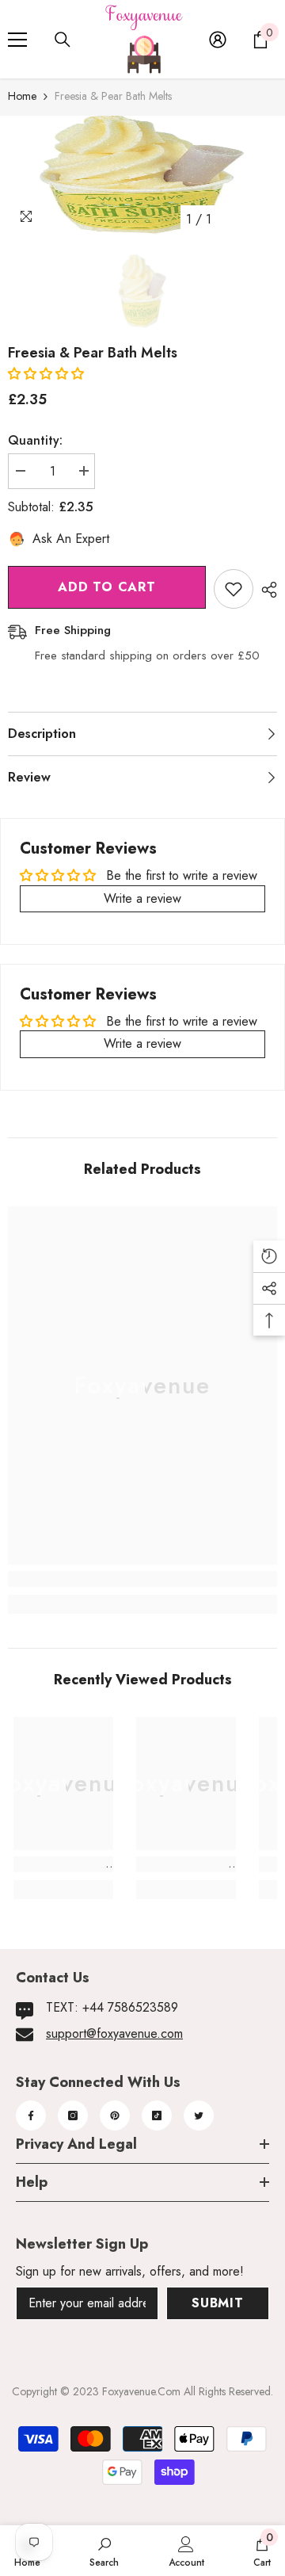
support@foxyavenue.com (114, 2033)
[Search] (63, 40)
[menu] (17, 40)
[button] (46, 374)
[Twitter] (199, 2115)
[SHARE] (265, 590)
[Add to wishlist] (234, 589)
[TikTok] (157, 2115)
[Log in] (218, 40)
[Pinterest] (115, 2115)
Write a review (142, 898)
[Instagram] (73, 2115)
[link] (142, 1579)
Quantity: (35, 440)
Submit (218, 2303)
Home (22, 96)
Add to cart (107, 587)
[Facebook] (31, 2115)
